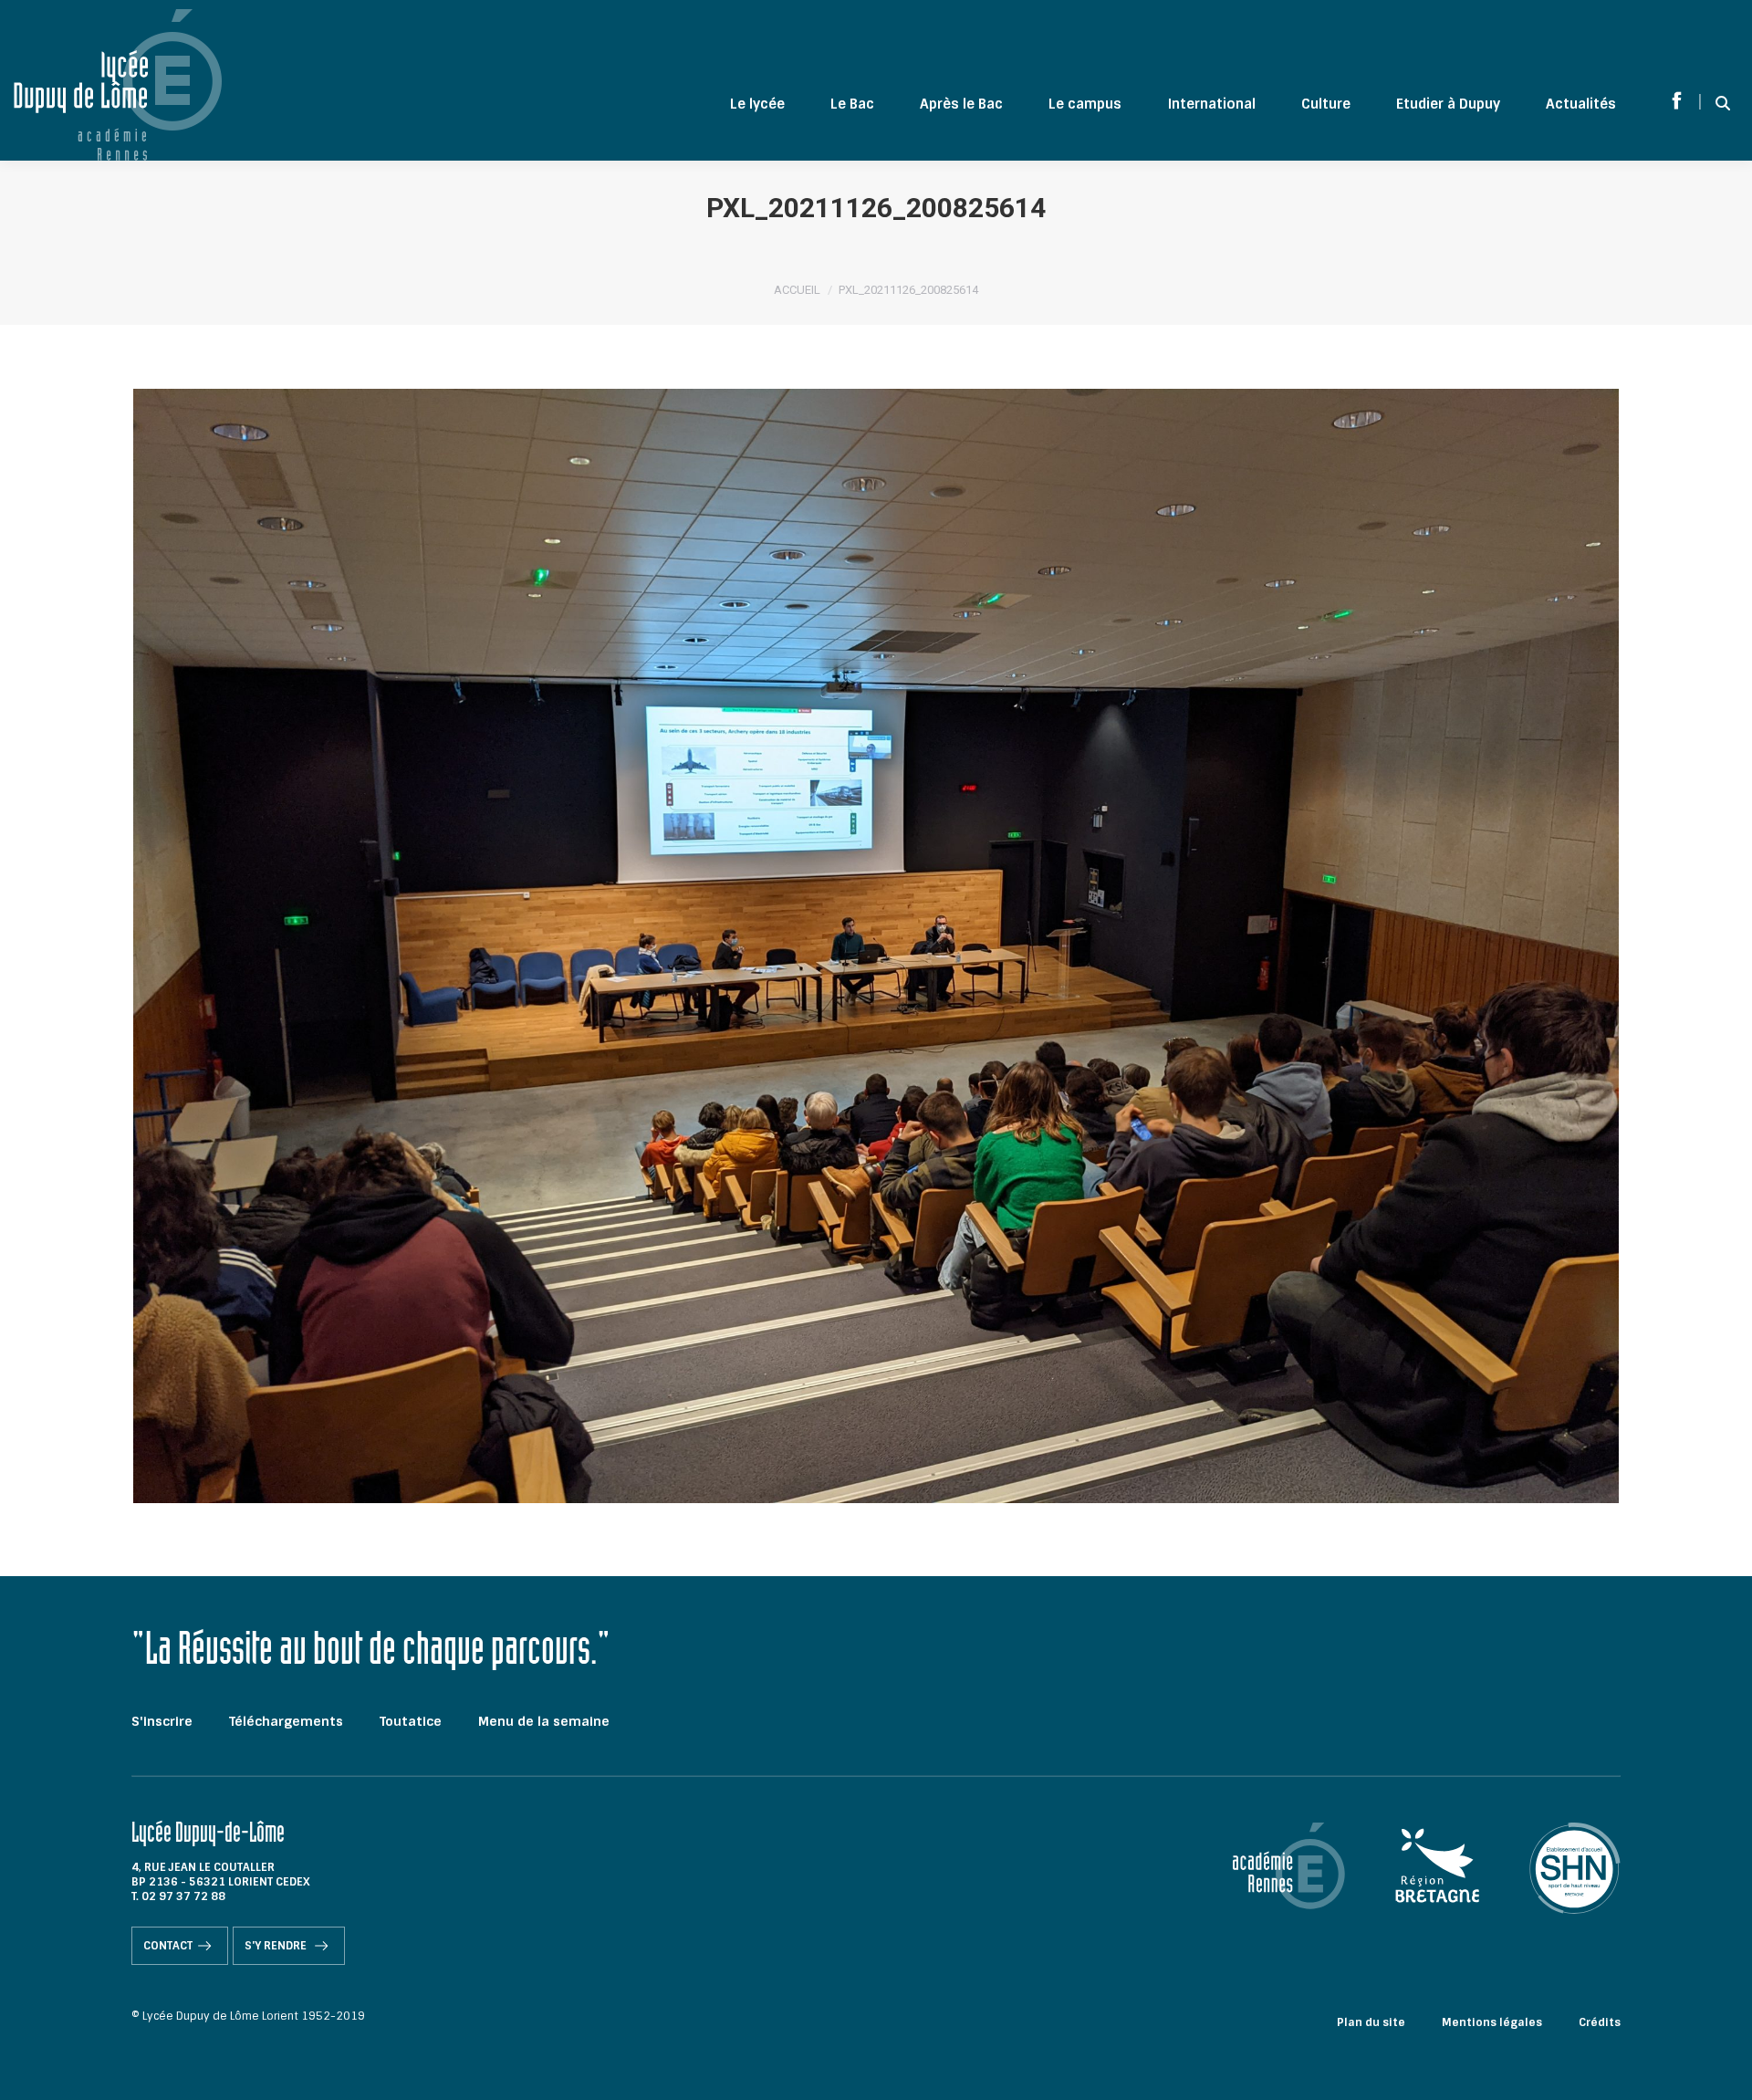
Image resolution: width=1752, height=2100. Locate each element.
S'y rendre (277, 1946)
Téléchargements (286, 1721)
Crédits (1600, 2022)
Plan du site (1371, 2022)
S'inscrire (162, 1721)
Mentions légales (1492, 2022)
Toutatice (411, 1721)
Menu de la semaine (544, 1721)
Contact (168, 1946)
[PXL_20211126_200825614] (876, 946)
